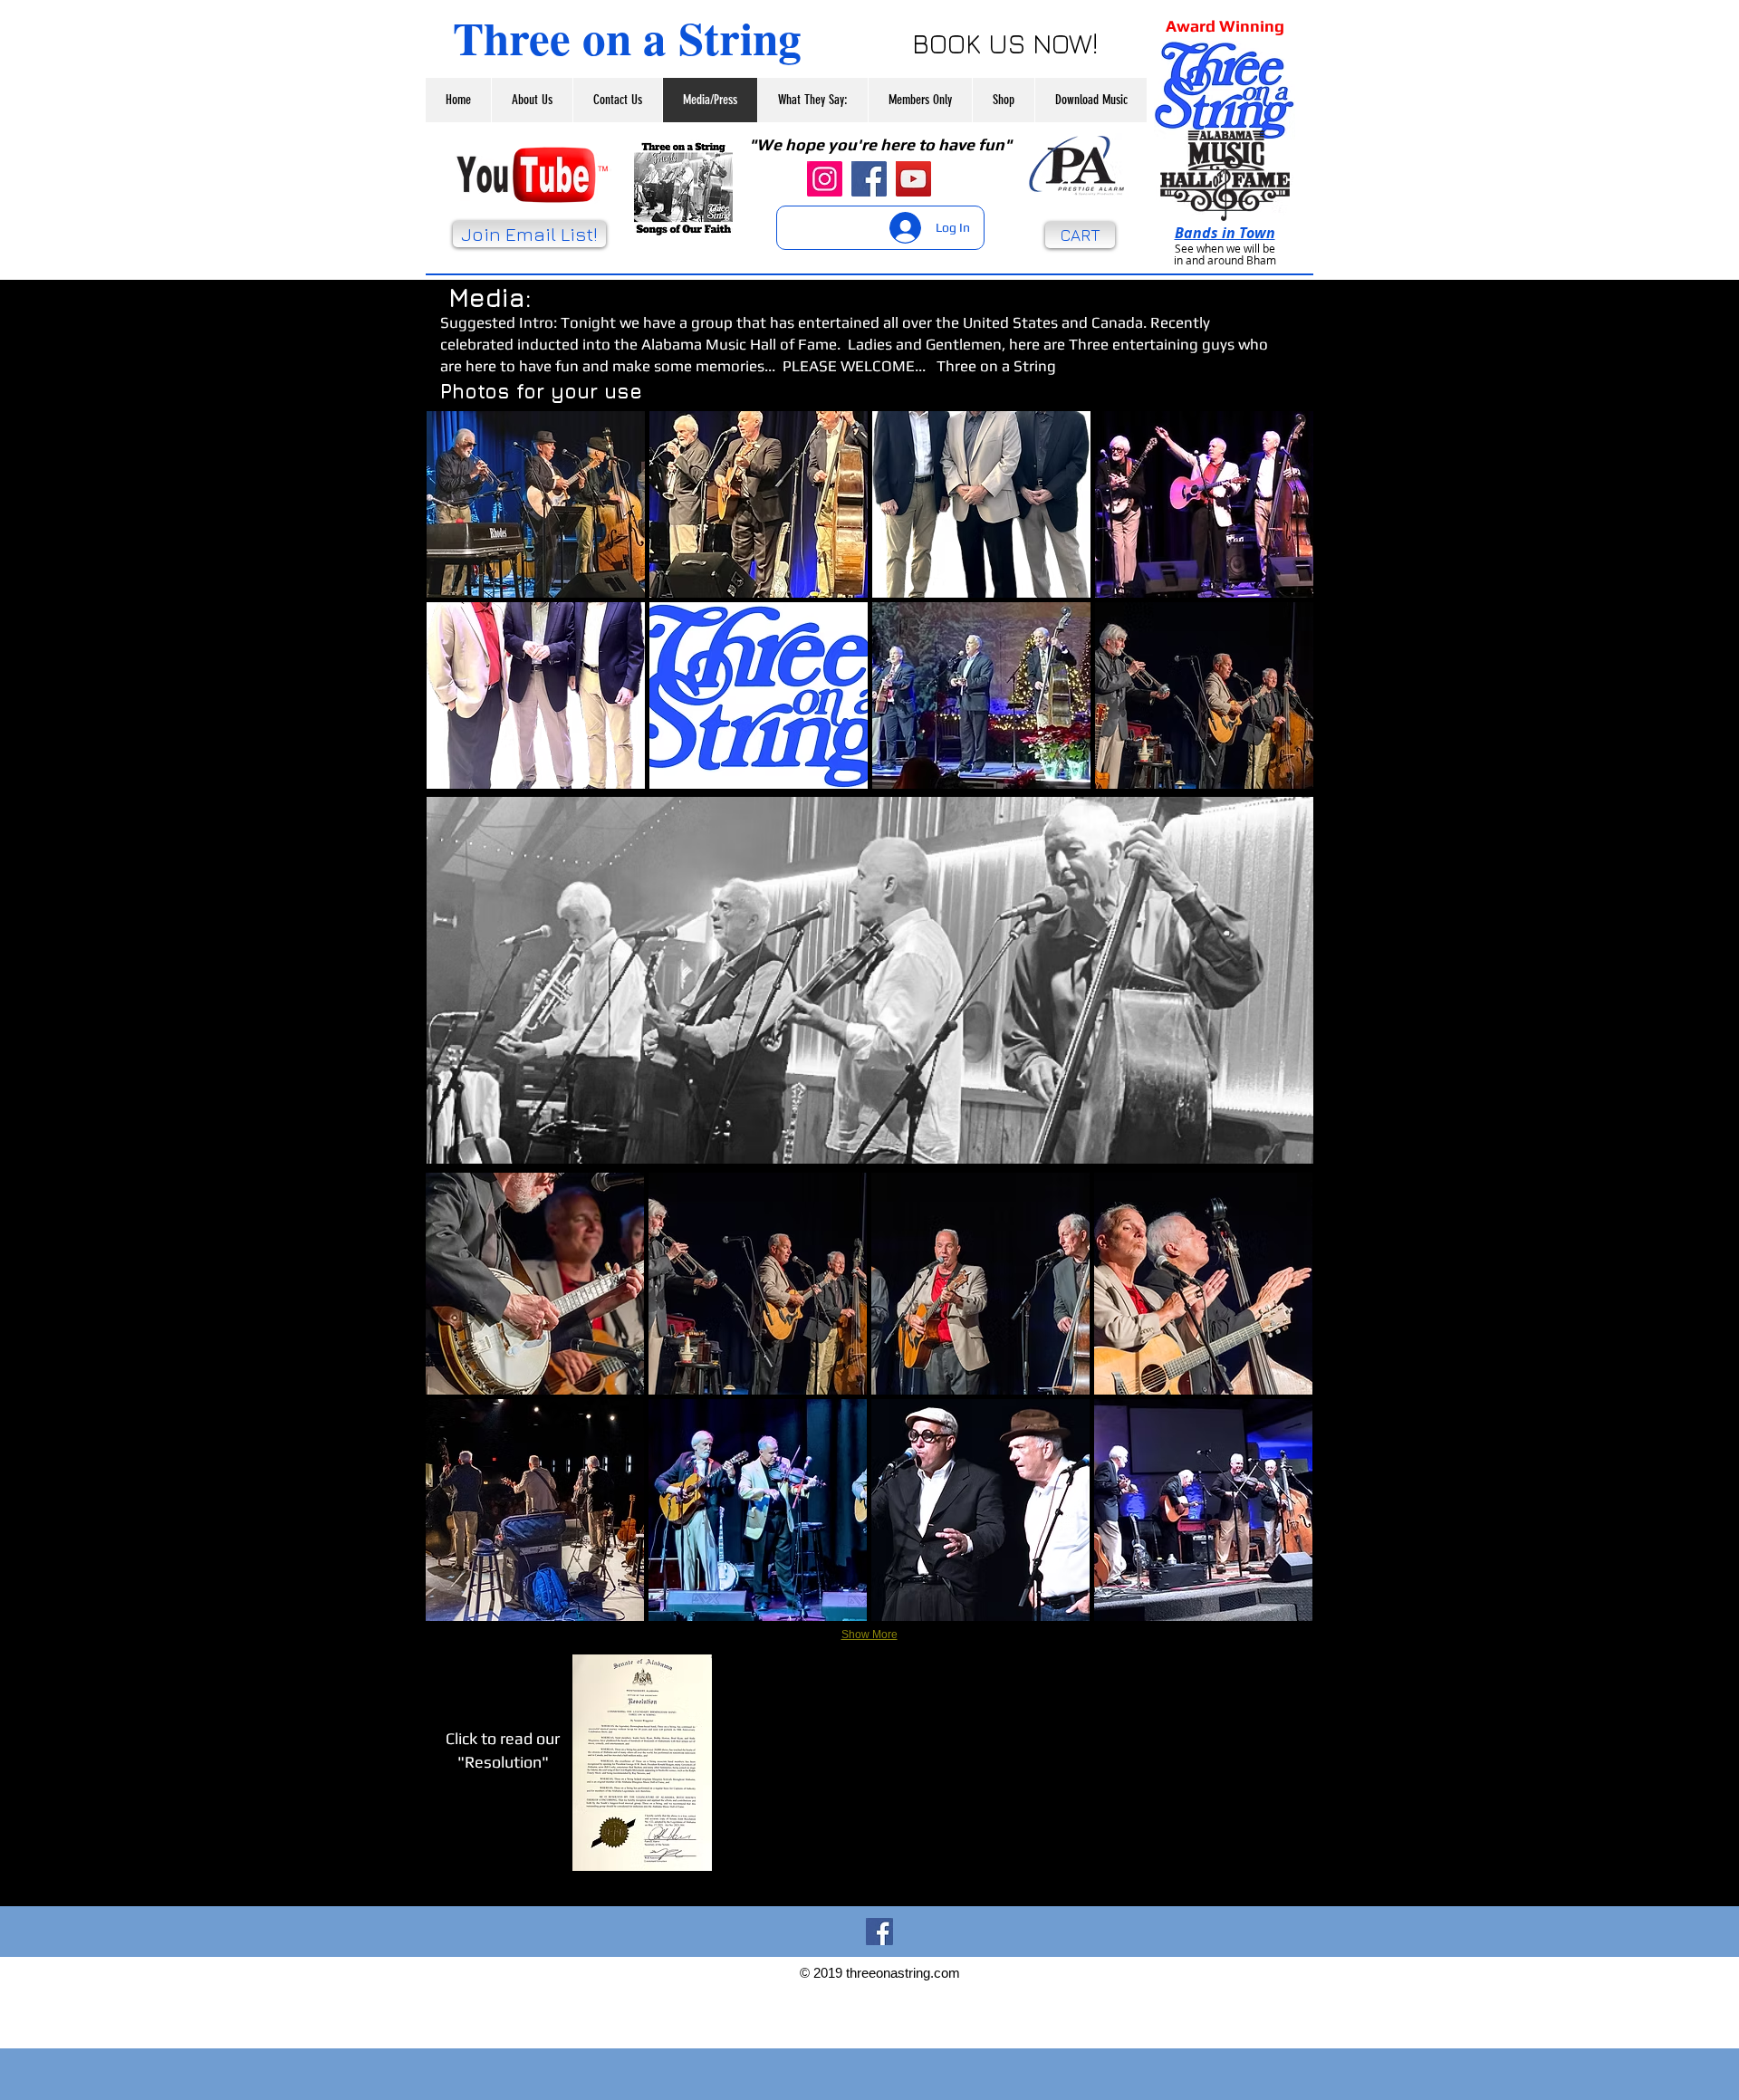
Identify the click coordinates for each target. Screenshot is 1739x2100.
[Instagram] (825, 179)
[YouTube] (913, 179)
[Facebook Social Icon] (879, 1932)
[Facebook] (869, 179)
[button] (536, 504)
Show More (869, 1635)
